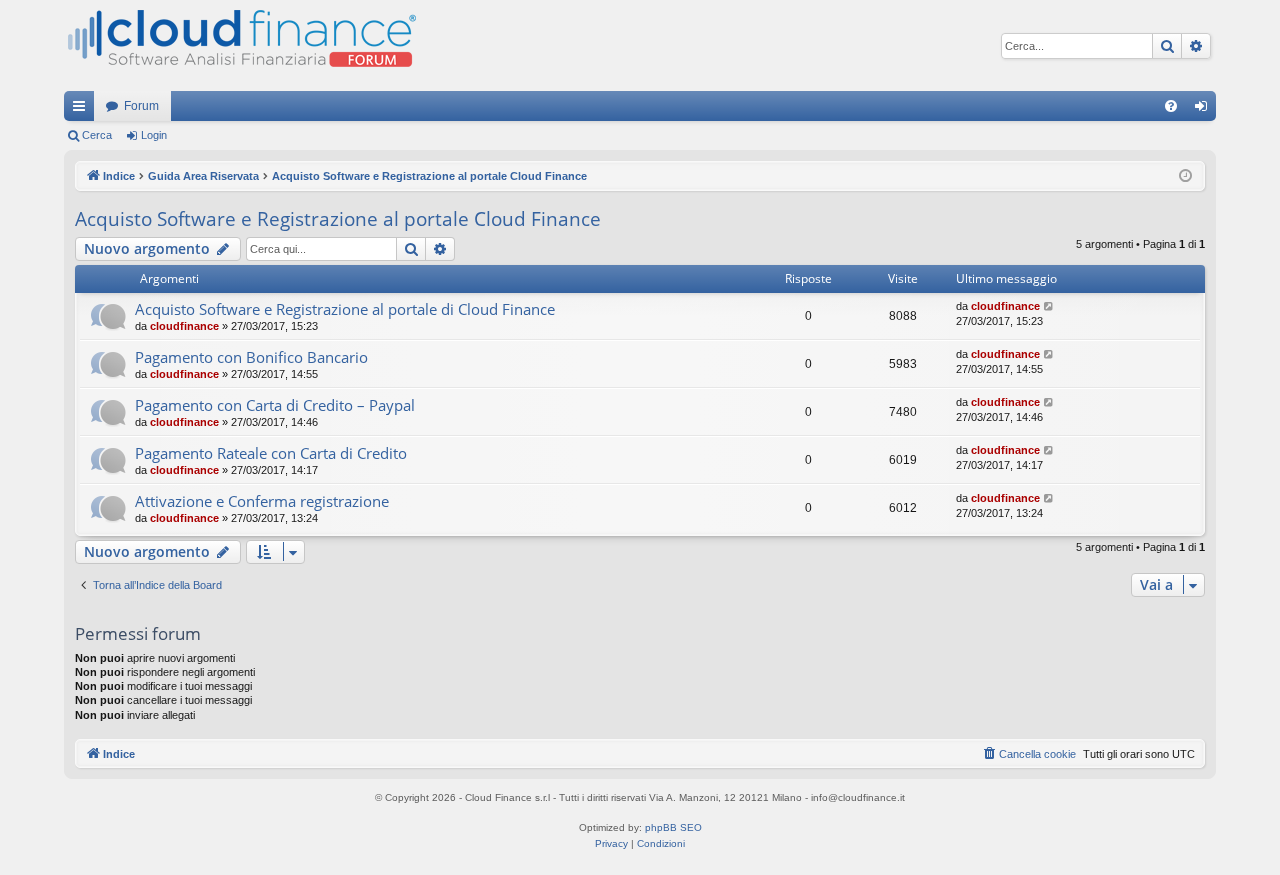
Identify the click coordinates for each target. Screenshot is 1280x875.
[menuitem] (1171, 106)
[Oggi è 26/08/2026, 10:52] (1185, 176)
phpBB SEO (673, 827)
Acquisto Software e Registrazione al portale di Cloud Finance (345, 309)
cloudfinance (184, 326)
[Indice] (240, 45)
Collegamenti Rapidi (83, 110)
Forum (141, 106)
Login (154, 135)
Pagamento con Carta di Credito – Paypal (275, 405)
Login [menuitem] (1205, 110)
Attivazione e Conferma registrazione (262, 501)
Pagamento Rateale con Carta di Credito (271, 453)
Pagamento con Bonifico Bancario (251, 357)
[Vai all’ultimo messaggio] (1049, 306)
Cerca (97, 135)
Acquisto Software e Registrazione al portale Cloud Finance (338, 219)
